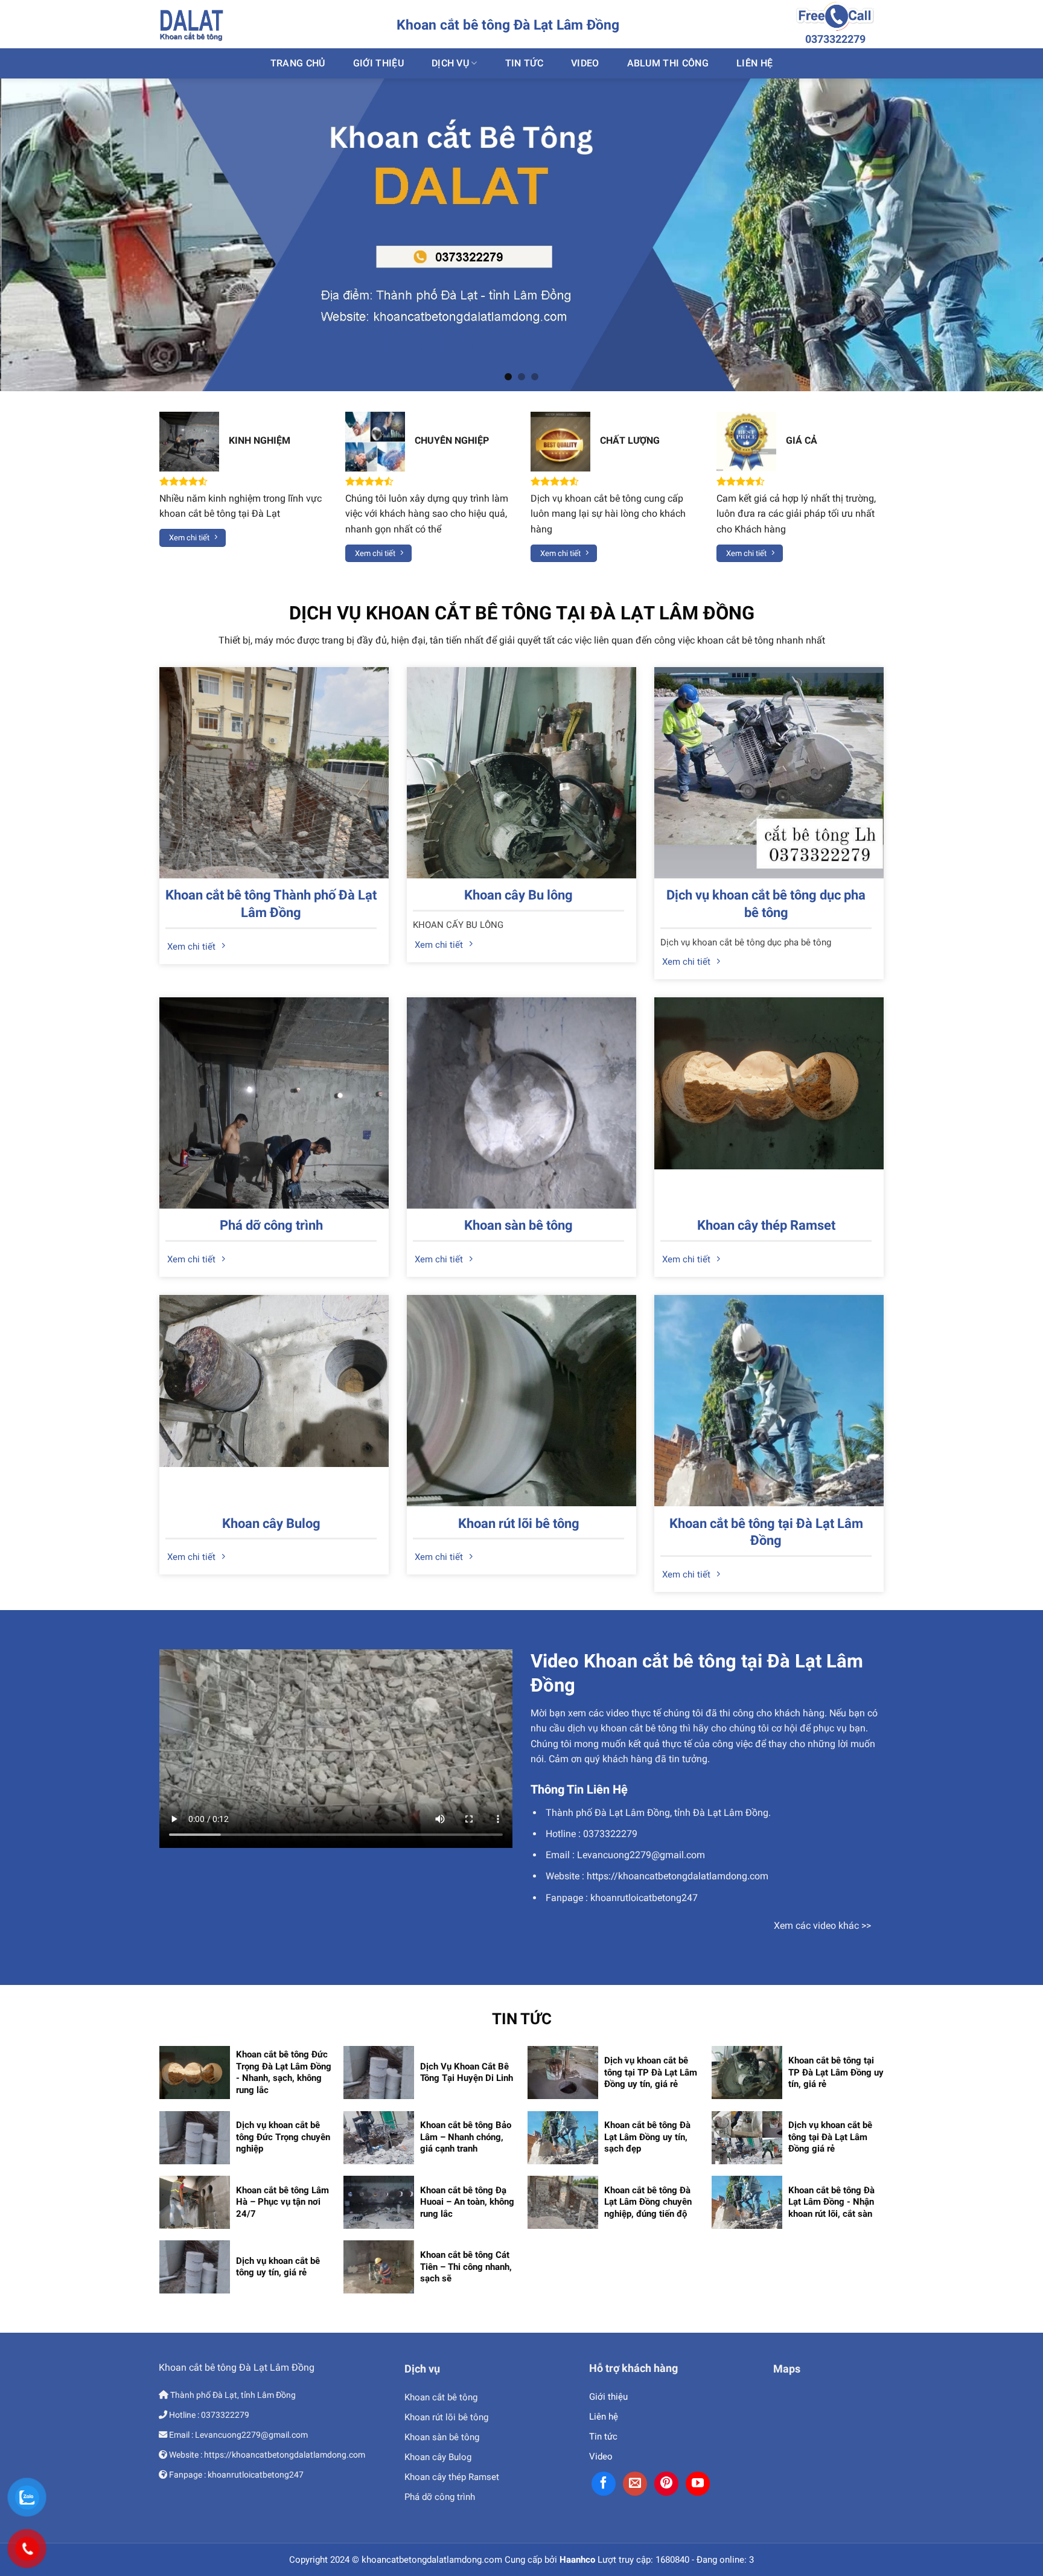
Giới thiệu (608, 2397)
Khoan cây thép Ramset (766, 1225)
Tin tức (603, 2437)
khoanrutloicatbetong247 (644, 1898)
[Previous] (36, 235)
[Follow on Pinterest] (666, 2484)
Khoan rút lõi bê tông (519, 1523)
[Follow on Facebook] (604, 2484)
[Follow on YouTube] (698, 2484)
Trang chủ (298, 63)
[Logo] (191, 24)
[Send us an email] (635, 2484)
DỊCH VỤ (450, 63)
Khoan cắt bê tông (441, 2397)
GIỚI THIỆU (378, 63)
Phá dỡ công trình (271, 1225)
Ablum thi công (668, 63)
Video (585, 63)
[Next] (1007, 235)
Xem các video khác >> (822, 1926)
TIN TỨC (524, 63)
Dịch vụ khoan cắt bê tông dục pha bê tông (766, 904)
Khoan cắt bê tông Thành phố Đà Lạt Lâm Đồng (271, 904)
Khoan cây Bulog (271, 1523)
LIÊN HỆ (754, 63)
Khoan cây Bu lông (518, 895)
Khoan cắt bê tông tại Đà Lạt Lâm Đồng (766, 1532)
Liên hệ (604, 2417)
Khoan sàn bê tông (518, 1225)
